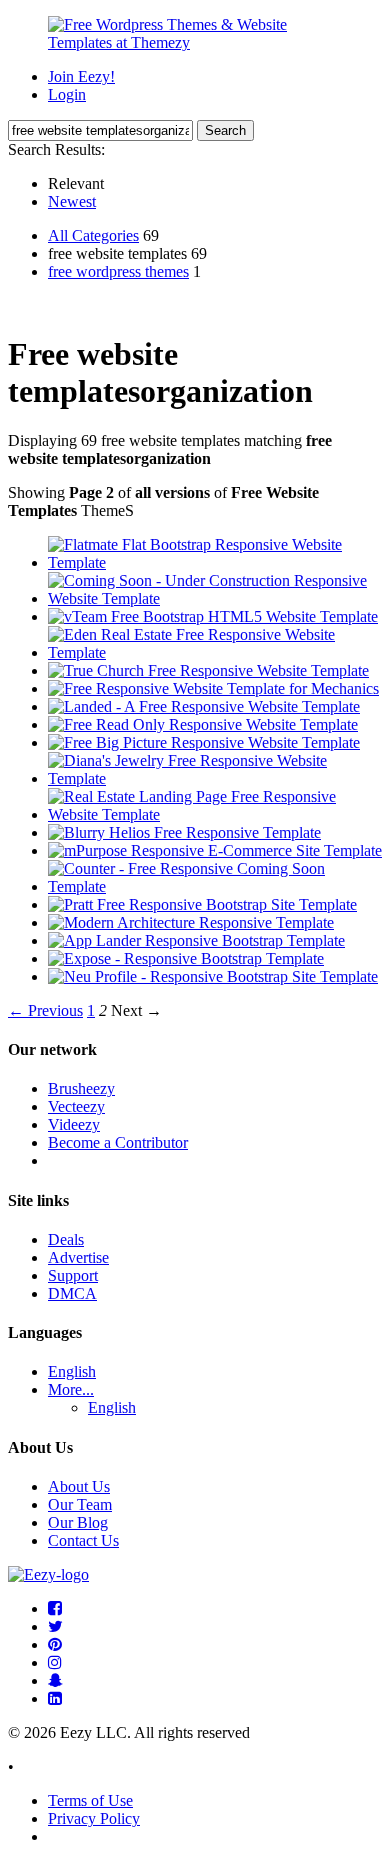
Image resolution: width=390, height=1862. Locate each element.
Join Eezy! (81, 76)
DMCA (72, 1293)
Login (67, 94)
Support (73, 1275)
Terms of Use (90, 1800)
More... (71, 1389)
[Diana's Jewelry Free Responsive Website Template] (215, 778)
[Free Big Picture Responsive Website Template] (204, 742)
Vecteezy (76, 1106)
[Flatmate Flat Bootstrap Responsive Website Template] (215, 562)
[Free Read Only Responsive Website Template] (203, 724)
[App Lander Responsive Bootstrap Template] (196, 940)
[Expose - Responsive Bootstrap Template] (186, 958)
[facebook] (55, 1608)
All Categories (93, 235)
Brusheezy (81, 1088)
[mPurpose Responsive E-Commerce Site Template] (215, 850)
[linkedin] (55, 1698)
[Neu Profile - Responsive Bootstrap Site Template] (213, 976)
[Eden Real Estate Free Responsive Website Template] (215, 652)
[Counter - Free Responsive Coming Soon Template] (215, 886)
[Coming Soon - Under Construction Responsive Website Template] (215, 598)
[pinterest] (55, 1644)
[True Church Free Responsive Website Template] (208, 670)
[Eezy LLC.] (48, 1574)
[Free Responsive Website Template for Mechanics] (213, 688)
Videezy (74, 1124)
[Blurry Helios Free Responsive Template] (184, 832)
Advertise (78, 1257)
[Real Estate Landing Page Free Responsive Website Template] (215, 814)
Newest (72, 201)
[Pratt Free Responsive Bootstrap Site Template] (202, 904)
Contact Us (83, 1540)
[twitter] (55, 1626)
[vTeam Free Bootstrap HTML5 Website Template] (213, 616)
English (72, 1371)
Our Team (80, 1504)
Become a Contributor (118, 1142)
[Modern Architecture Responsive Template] (191, 922)
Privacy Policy (94, 1818)
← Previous (45, 1010)
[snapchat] (55, 1680)
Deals (66, 1239)
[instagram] (55, 1662)
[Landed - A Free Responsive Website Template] (204, 706)
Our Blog (78, 1522)
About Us (79, 1486)
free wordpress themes (118, 271)
